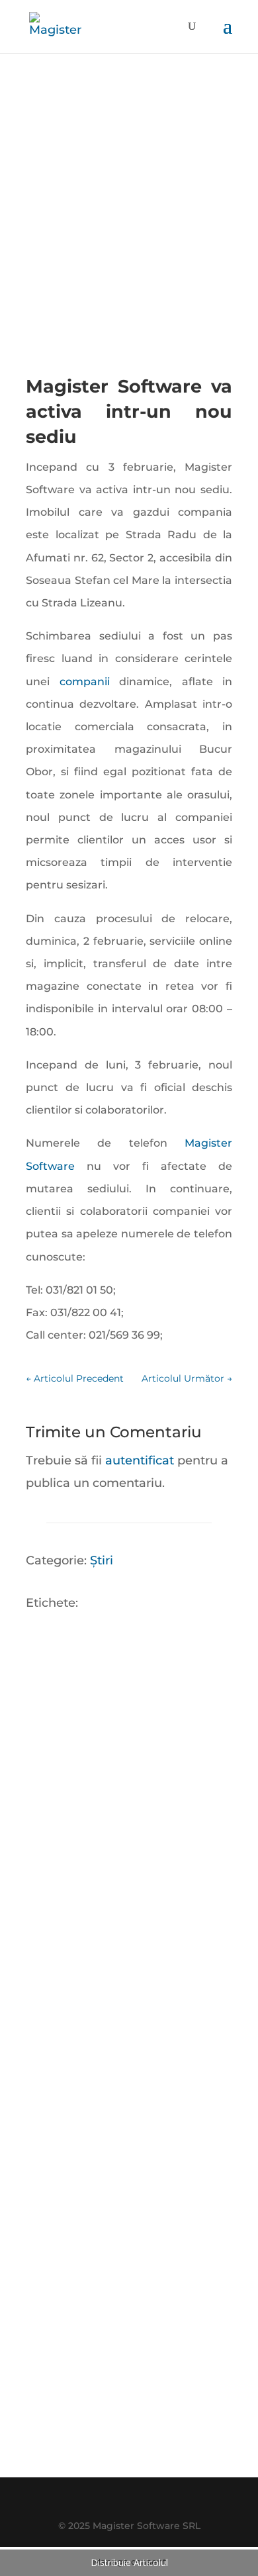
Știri (102, 1560)
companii (90, 682)
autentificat (140, 1460)
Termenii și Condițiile (148, 2439)
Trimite (183, 2365)
